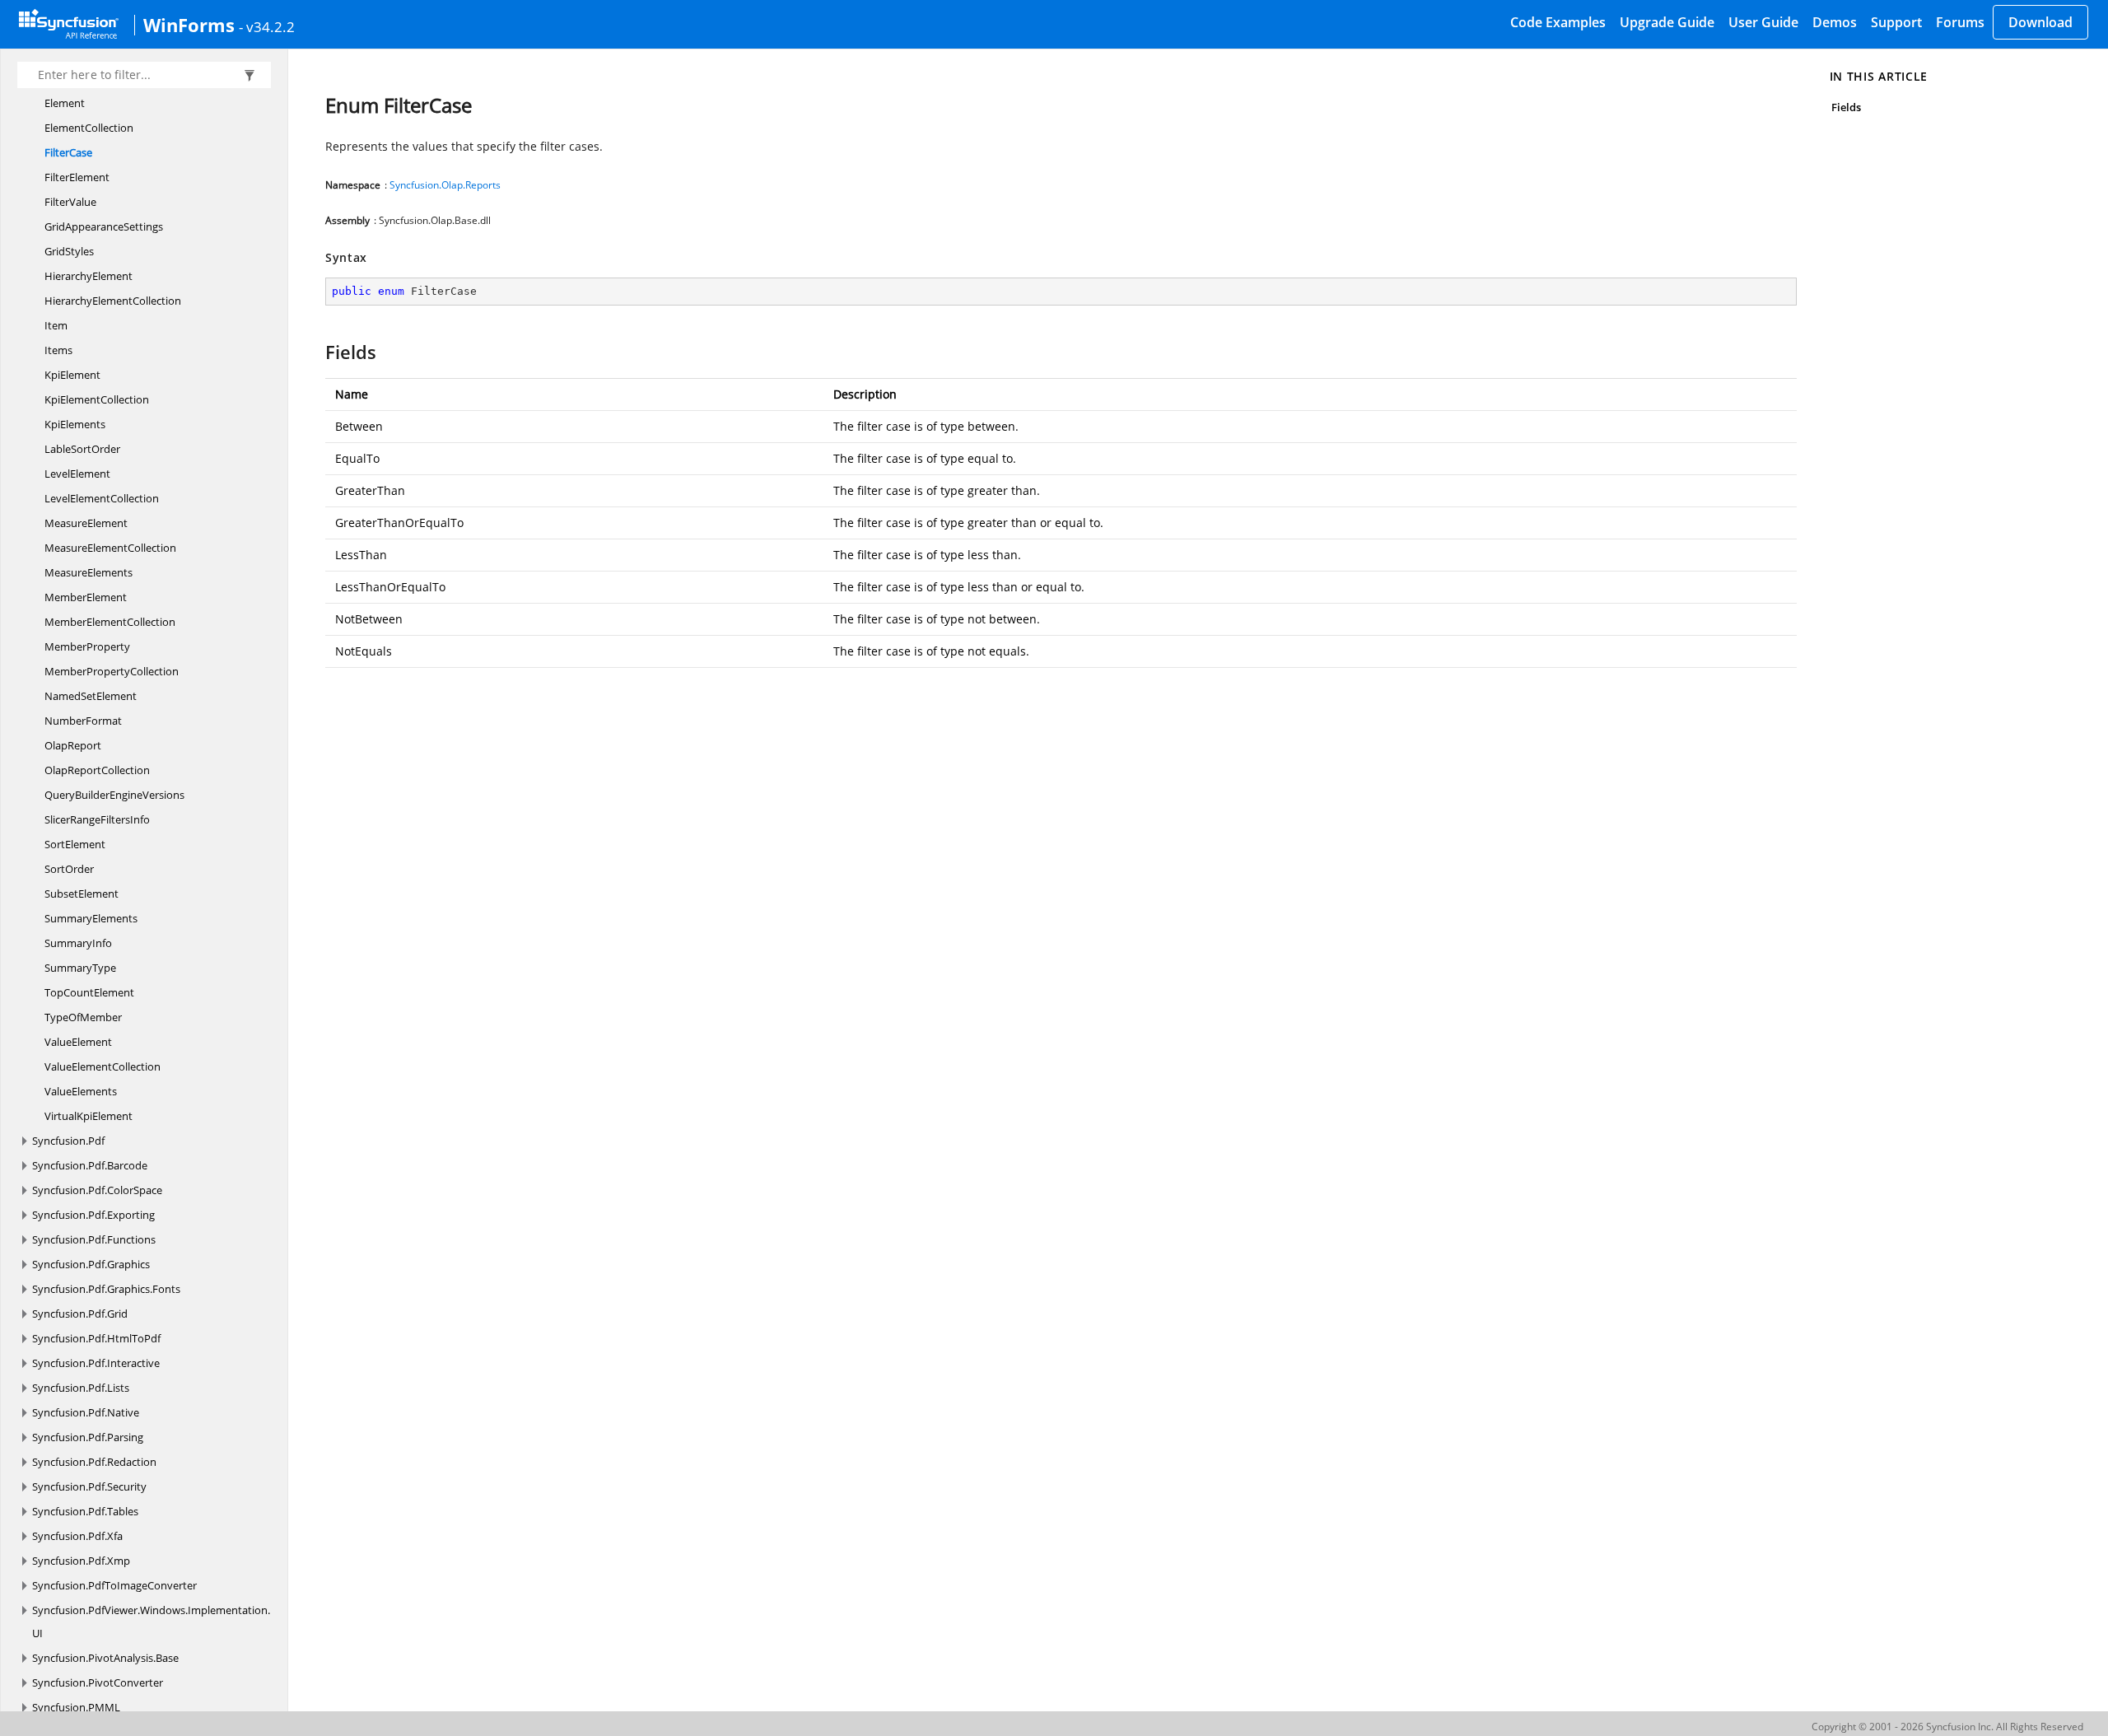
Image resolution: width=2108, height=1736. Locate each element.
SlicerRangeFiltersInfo (97, 819)
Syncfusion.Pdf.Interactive (96, 1363)
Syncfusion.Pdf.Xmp (81, 1561)
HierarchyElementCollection (113, 301)
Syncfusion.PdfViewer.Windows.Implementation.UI (151, 1622)
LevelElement (77, 474)
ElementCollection (89, 128)
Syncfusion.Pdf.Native (86, 1412)
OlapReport (73, 745)
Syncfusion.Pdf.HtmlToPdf (96, 1338)
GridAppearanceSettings (104, 226)
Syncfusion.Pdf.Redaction (94, 1462)
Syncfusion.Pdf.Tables (85, 1511)
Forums (1960, 22)
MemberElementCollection (110, 622)
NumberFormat (83, 721)
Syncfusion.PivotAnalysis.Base (105, 1658)
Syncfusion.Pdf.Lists (81, 1388)
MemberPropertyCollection (112, 671)
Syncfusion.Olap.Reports (445, 185)
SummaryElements (91, 918)
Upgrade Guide (1667, 22)
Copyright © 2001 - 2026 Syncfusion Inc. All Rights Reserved (1947, 1727)
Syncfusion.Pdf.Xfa (77, 1536)
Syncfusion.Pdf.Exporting (93, 1215)
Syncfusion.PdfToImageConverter (114, 1585)
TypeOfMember (83, 1017)
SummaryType (80, 968)
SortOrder (69, 869)
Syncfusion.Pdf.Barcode (90, 1165)
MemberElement (86, 597)
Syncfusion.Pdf (68, 1141)
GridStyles (69, 251)
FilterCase (68, 152)
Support (1896, 22)
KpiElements (75, 424)
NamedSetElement (91, 696)
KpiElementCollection (97, 399)
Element (65, 103)
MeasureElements (89, 572)
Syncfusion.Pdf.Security (89, 1486)
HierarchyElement (89, 276)
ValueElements (81, 1091)
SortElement (75, 844)
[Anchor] (317, 352)
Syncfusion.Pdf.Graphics (91, 1264)
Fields (1846, 107)
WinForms (189, 25)
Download (2040, 22)
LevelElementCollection (102, 498)
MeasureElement (86, 523)
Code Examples (1558, 22)
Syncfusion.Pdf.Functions (94, 1239)
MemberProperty (87, 646)
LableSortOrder (82, 449)
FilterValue (70, 202)
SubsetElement (82, 894)
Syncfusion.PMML (76, 1707)
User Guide (1763, 22)
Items (58, 350)
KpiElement (72, 375)
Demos (1835, 22)
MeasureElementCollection (110, 548)
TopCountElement (89, 992)
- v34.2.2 (267, 26)
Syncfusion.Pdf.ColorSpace (97, 1190)
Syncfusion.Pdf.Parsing (88, 1437)
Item (56, 325)
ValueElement (78, 1042)
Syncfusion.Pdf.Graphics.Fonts (106, 1289)
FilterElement (77, 177)
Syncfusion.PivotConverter (98, 1682)
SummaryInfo (78, 943)
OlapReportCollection (97, 770)
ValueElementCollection (103, 1066)
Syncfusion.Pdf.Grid (80, 1314)
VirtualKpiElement (89, 1116)
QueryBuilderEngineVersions (114, 795)
